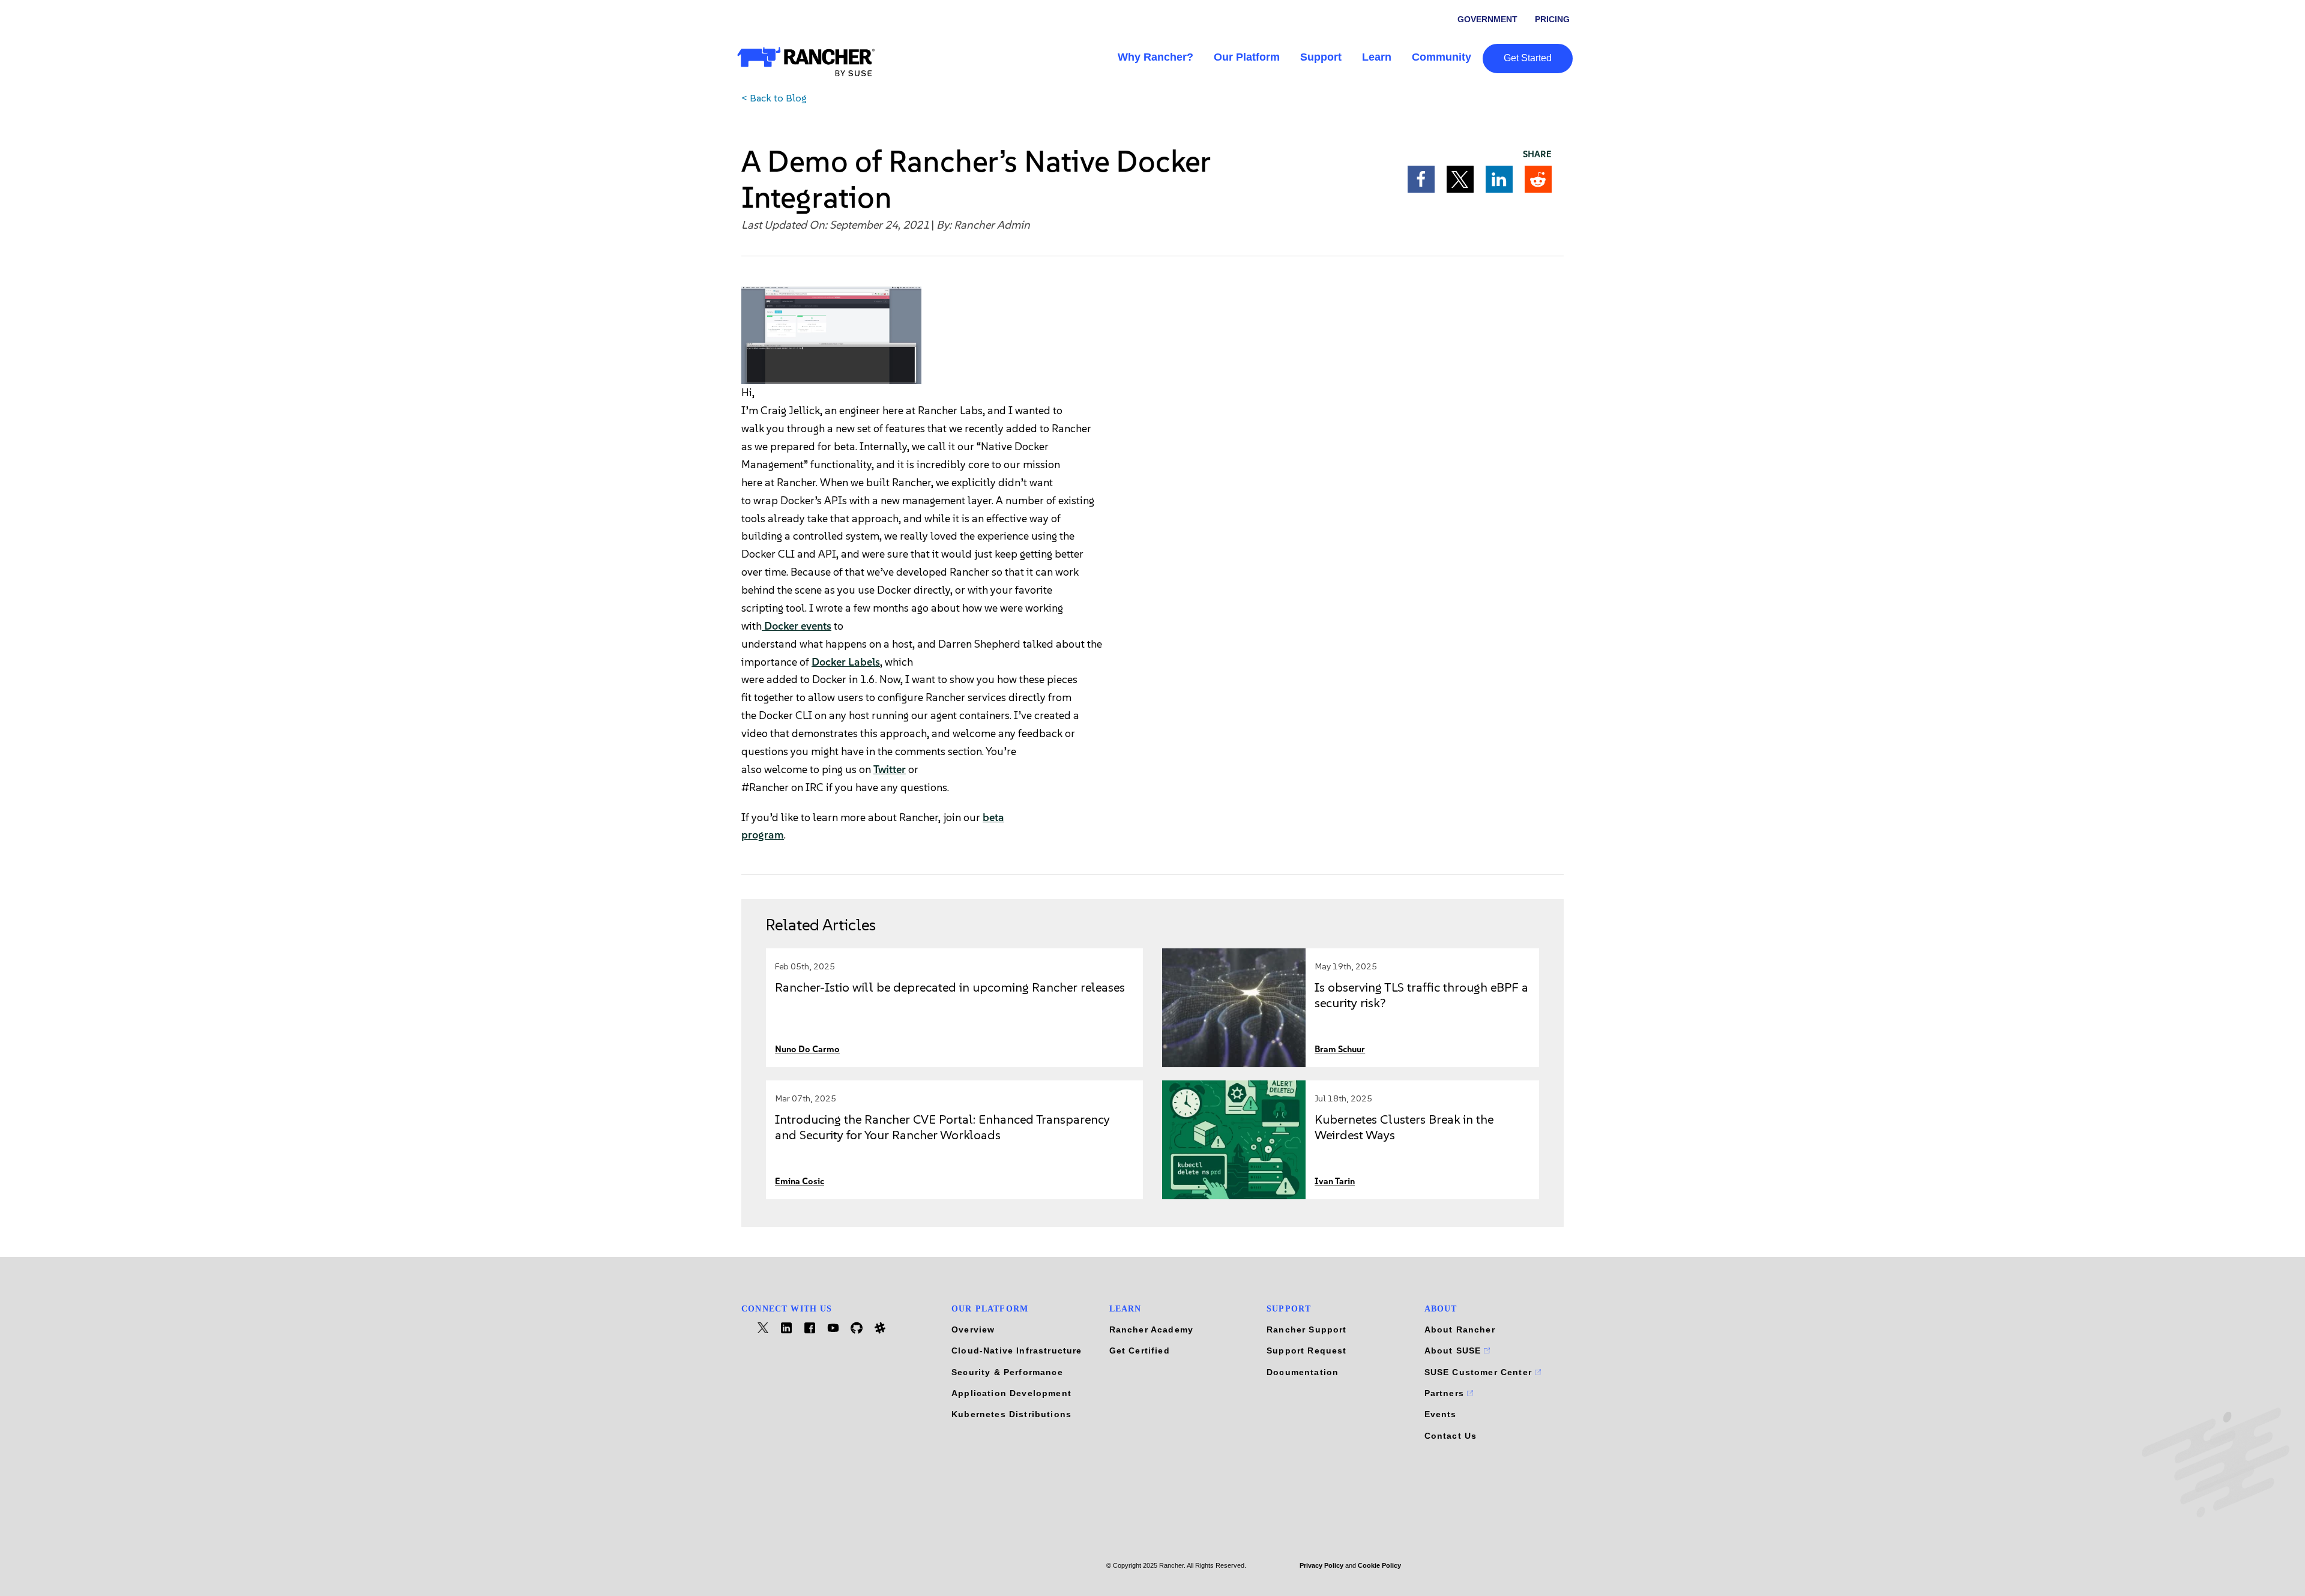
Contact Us (1451, 1436)
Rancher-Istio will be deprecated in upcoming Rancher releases (950, 987)
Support (1321, 57)
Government (1487, 19)
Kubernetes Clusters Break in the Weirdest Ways (1404, 1127)
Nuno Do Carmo (807, 1049)
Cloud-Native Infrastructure (1017, 1351)
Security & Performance (1007, 1372)
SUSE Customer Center (1480, 1372)
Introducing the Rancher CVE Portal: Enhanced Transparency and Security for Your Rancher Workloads (942, 1127)
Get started (1528, 58)
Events (1441, 1414)
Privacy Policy (1321, 1565)
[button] (1421, 179)
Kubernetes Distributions (1011, 1414)
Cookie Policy (1379, 1565)
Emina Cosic (800, 1182)
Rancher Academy (1152, 1329)
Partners (1446, 1393)
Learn (1377, 57)
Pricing (1552, 19)
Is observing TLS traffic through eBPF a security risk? (1421, 995)
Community (1442, 57)
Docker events (797, 626)
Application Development (1011, 1393)
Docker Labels (846, 662)
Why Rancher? (1156, 57)
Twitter (890, 769)
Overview (973, 1329)
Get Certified (1140, 1351)
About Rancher (1460, 1329)
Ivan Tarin (1335, 1182)
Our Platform (1247, 57)
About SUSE (1454, 1351)
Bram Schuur (1340, 1049)
